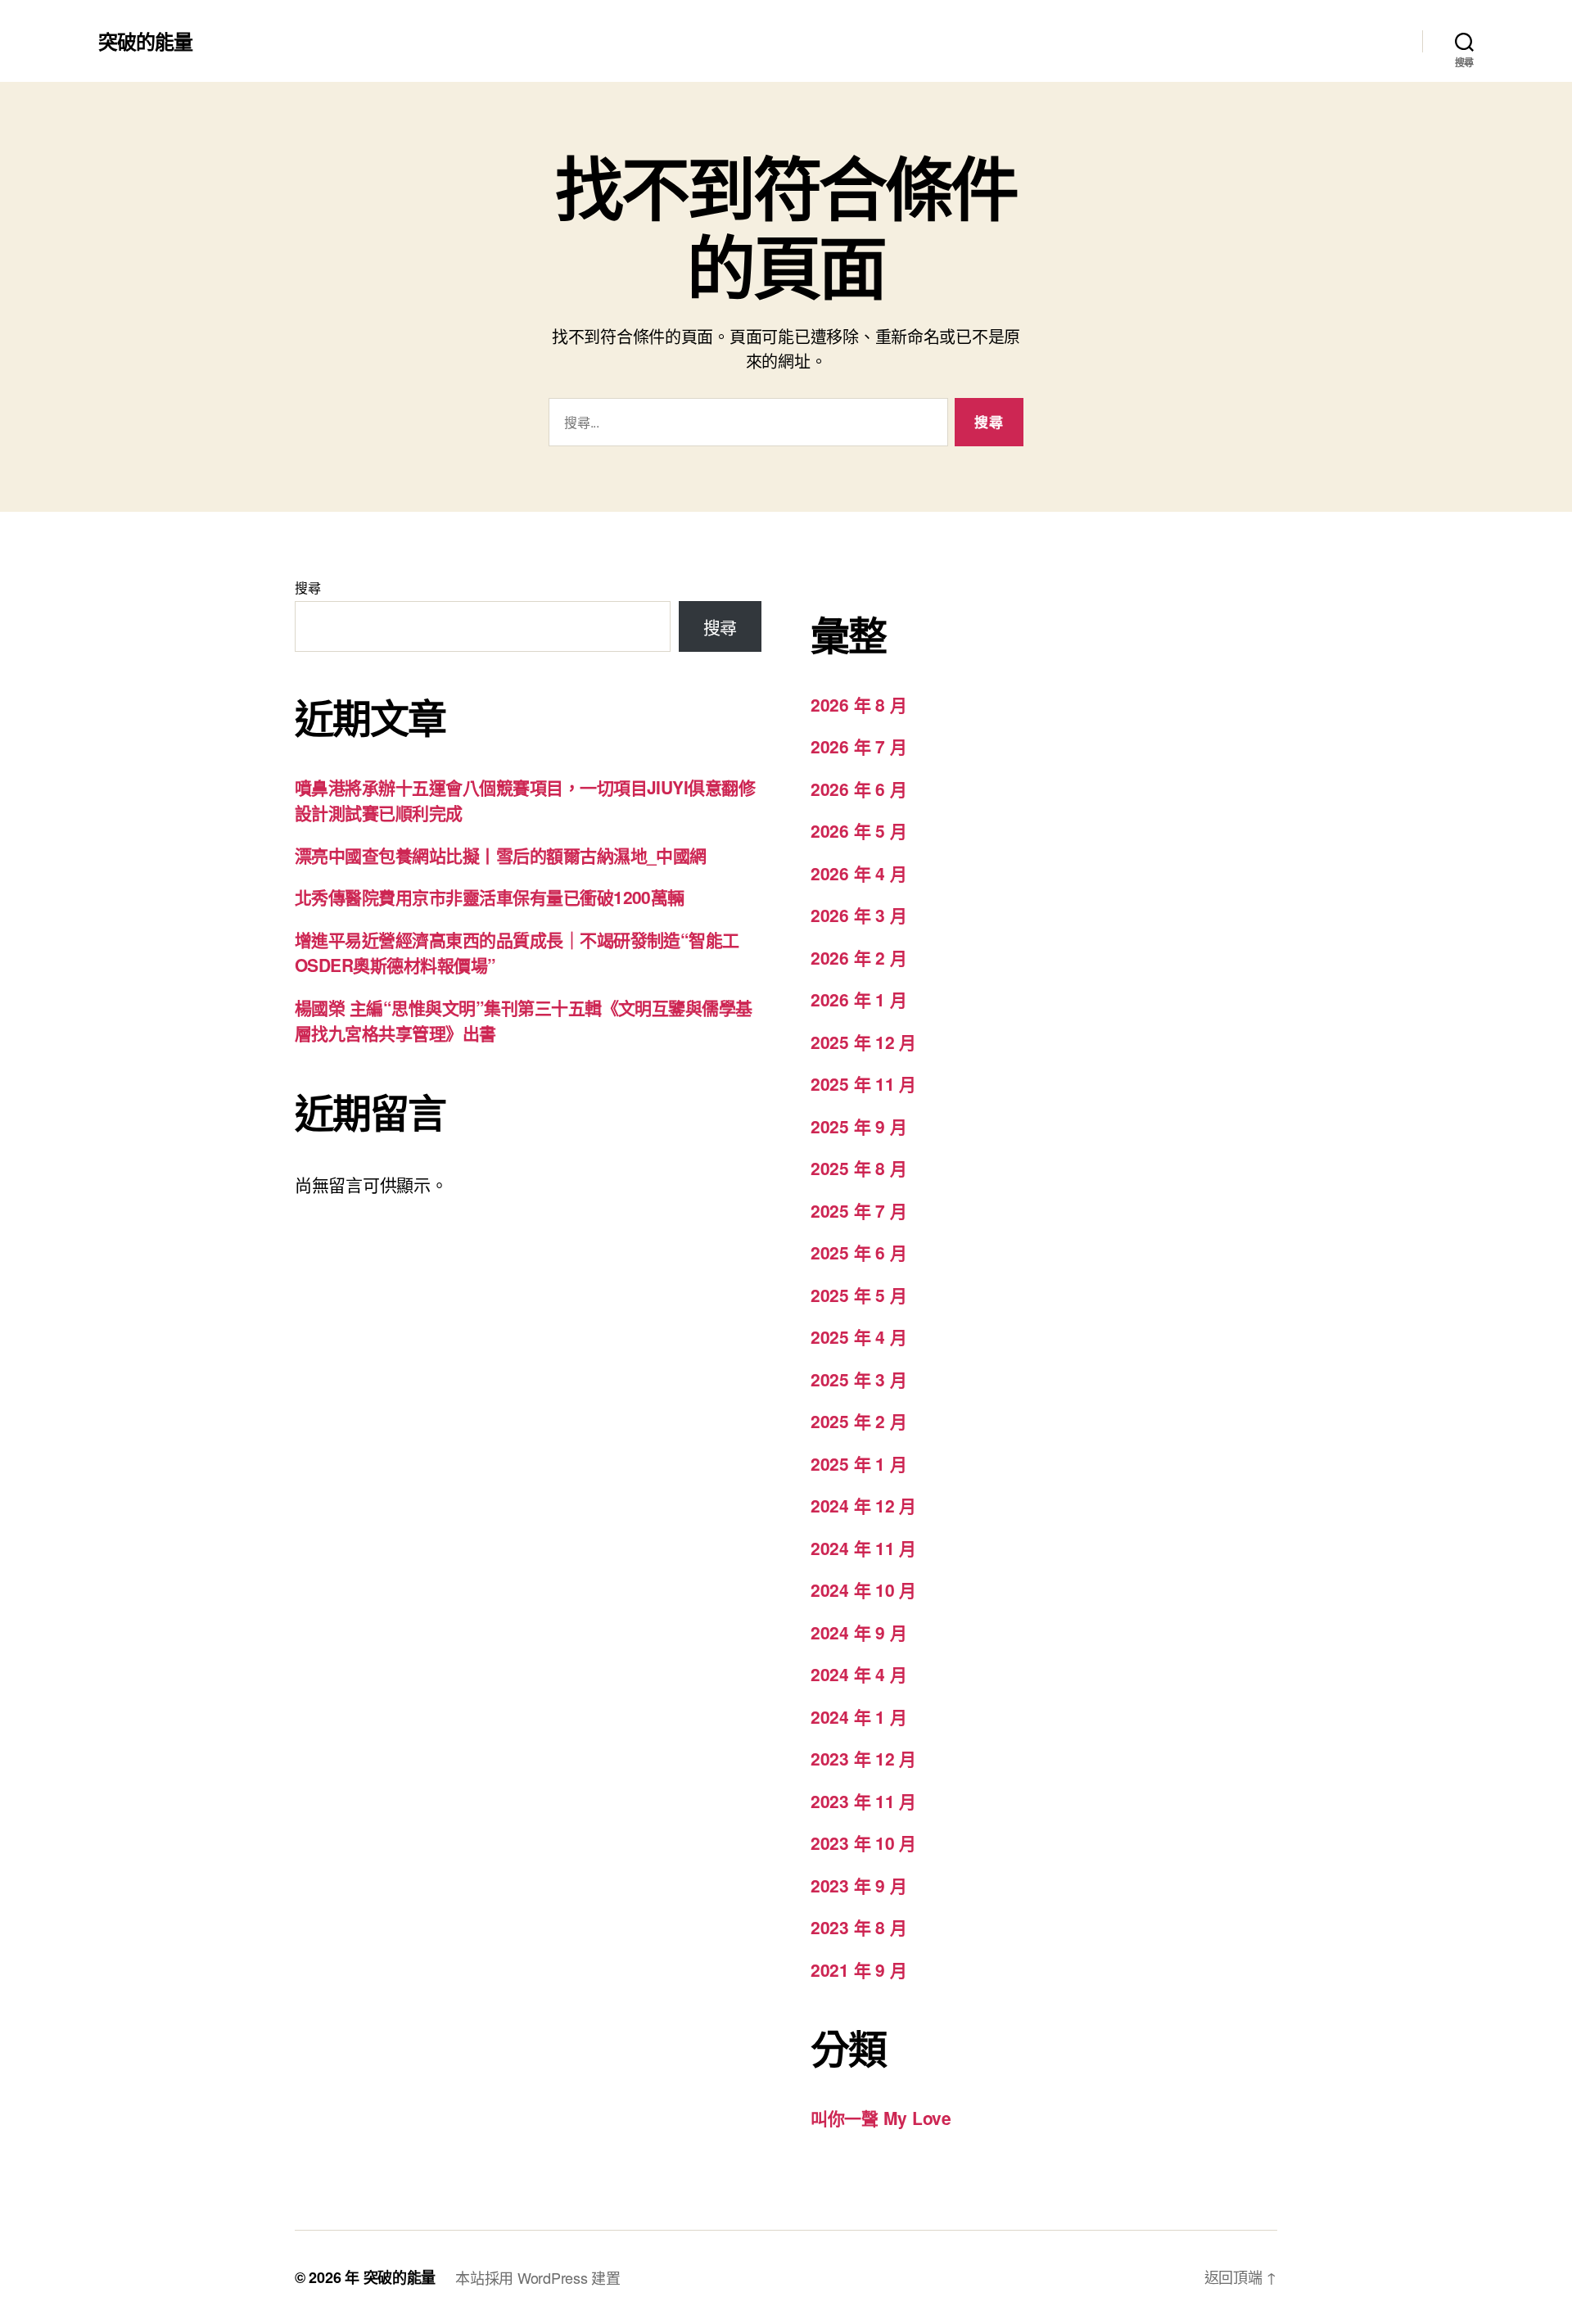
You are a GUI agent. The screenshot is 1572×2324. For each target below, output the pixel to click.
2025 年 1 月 (858, 1463)
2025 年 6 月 (858, 1252)
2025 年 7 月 (858, 1210)
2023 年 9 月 (858, 1885)
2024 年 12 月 (863, 1505)
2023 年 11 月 (863, 1801)
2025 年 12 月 (863, 1042)
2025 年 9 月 (858, 1126)
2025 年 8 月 (858, 1168)
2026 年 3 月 (858, 915)
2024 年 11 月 (863, 1548)
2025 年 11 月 (863, 1083)
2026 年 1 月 (858, 999)
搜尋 (307, 588)
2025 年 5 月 (858, 1295)
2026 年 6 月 (858, 789)
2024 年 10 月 (863, 1589)
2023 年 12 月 (863, 1758)
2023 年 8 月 (858, 1927)
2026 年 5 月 (858, 830)
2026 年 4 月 (858, 873)
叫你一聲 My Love (881, 2118)
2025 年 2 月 (858, 1421)
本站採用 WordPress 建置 (538, 2277)
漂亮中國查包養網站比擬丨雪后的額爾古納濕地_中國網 (501, 855)
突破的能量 (145, 41)
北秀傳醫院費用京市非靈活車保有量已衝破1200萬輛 (490, 897)
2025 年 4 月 (858, 1336)
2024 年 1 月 (858, 1716)
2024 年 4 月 (858, 1674)
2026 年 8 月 (858, 704)
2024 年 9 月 (858, 1632)
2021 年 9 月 (858, 1969)
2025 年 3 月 (858, 1379)
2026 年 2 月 (858, 957)
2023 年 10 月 (863, 1842)
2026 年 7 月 (858, 746)
